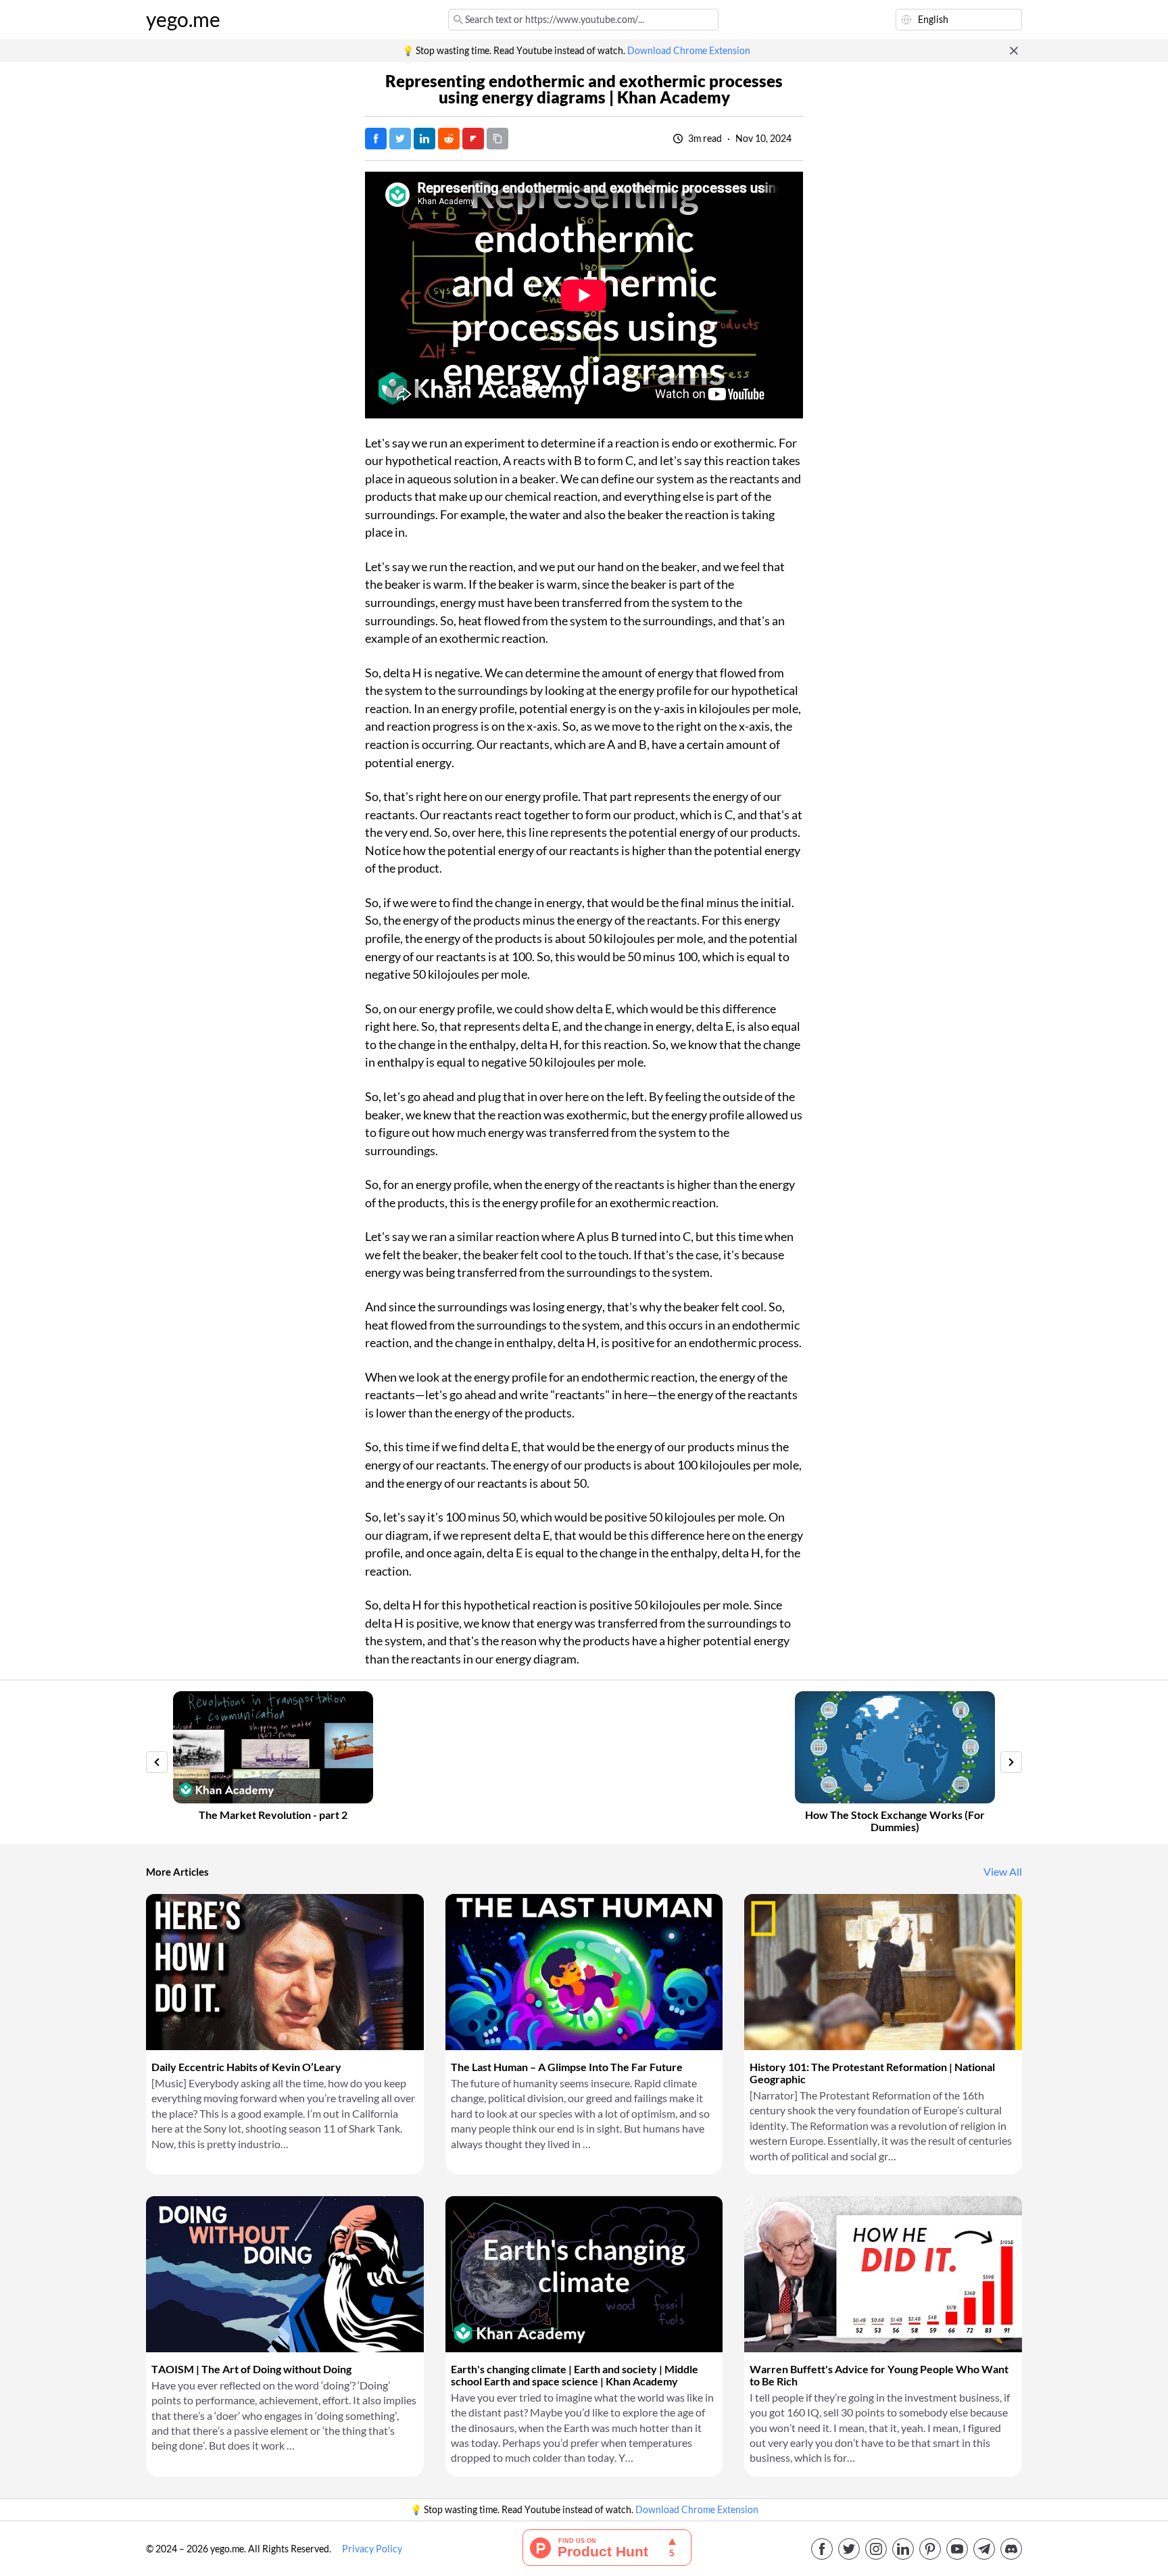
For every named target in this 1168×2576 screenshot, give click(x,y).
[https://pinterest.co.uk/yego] (930, 2549)
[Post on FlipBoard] (473, 139)
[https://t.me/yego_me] (984, 2549)
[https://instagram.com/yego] (876, 2549)
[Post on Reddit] (449, 139)
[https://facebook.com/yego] (822, 2549)
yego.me (183, 20)
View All (1003, 1872)
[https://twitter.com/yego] (849, 2549)
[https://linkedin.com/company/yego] (903, 2549)
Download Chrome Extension (689, 51)
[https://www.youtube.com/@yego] (957, 2549)
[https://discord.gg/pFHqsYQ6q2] (1011, 2549)
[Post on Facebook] (376, 139)
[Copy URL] (497, 139)
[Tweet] (400, 139)
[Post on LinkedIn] (424, 139)
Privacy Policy (372, 2549)
